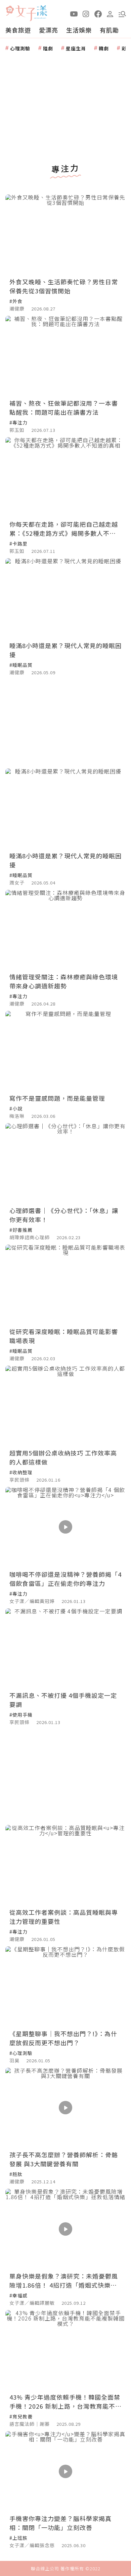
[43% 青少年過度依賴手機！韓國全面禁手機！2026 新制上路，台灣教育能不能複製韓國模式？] (65, 2350)
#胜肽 (16, 2174)
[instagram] (86, 13)
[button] (122, 13)
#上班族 (18, 2538)
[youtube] (74, 13)
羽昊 (14, 2060)
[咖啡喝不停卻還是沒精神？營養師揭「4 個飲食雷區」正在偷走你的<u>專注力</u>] (65, 1527)
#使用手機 (21, 1715)
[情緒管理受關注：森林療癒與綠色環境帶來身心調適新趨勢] (65, 930)
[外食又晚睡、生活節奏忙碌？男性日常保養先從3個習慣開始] (65, 235)
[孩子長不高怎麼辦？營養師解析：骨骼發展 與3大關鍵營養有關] (65, 2108)
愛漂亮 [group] (49, 30)
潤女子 (17, 882)
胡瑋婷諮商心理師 (30, 1237)
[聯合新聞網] (10, 11)
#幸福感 (18, 2295)
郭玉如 (17, 430)
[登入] (110, 13)
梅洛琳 (17, 1116)
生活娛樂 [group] (79, 30)
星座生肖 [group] (76, 48)
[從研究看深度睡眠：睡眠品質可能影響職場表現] (65, 1285)
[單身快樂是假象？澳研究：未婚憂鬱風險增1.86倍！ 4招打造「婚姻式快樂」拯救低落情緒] (65, 2229)
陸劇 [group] (48, 48)
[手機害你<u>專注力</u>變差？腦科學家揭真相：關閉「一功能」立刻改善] (65, 2471)
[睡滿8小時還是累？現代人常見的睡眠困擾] (65, 598)
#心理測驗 (21, 2053)
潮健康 (17, 308)
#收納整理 (21, 1472)
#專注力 (18, 422)
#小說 (16, 1108)
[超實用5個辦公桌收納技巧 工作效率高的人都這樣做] (65, 1406)
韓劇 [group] (104, 48)
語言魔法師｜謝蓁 (30, 2424)
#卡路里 (18, 543)
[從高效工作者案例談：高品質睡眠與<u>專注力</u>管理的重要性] (65, 1865)
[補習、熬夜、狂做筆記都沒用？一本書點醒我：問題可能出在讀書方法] (65, 356)
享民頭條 (19, 1480)
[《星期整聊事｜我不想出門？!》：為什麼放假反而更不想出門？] (65, 1986)
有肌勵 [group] (109, 30)
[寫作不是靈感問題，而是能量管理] (65, 1051)
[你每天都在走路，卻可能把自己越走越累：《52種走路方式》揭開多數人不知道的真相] (65, 477)
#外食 (16, 301)
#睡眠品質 (21, 665)
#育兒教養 (21, 2416)
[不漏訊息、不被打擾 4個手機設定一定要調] (65, 1648)
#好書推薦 (21, 1230)
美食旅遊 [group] (18, 30)
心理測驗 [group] (20, 48)
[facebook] (98, 13)
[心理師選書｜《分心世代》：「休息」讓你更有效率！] (65, 1163)
